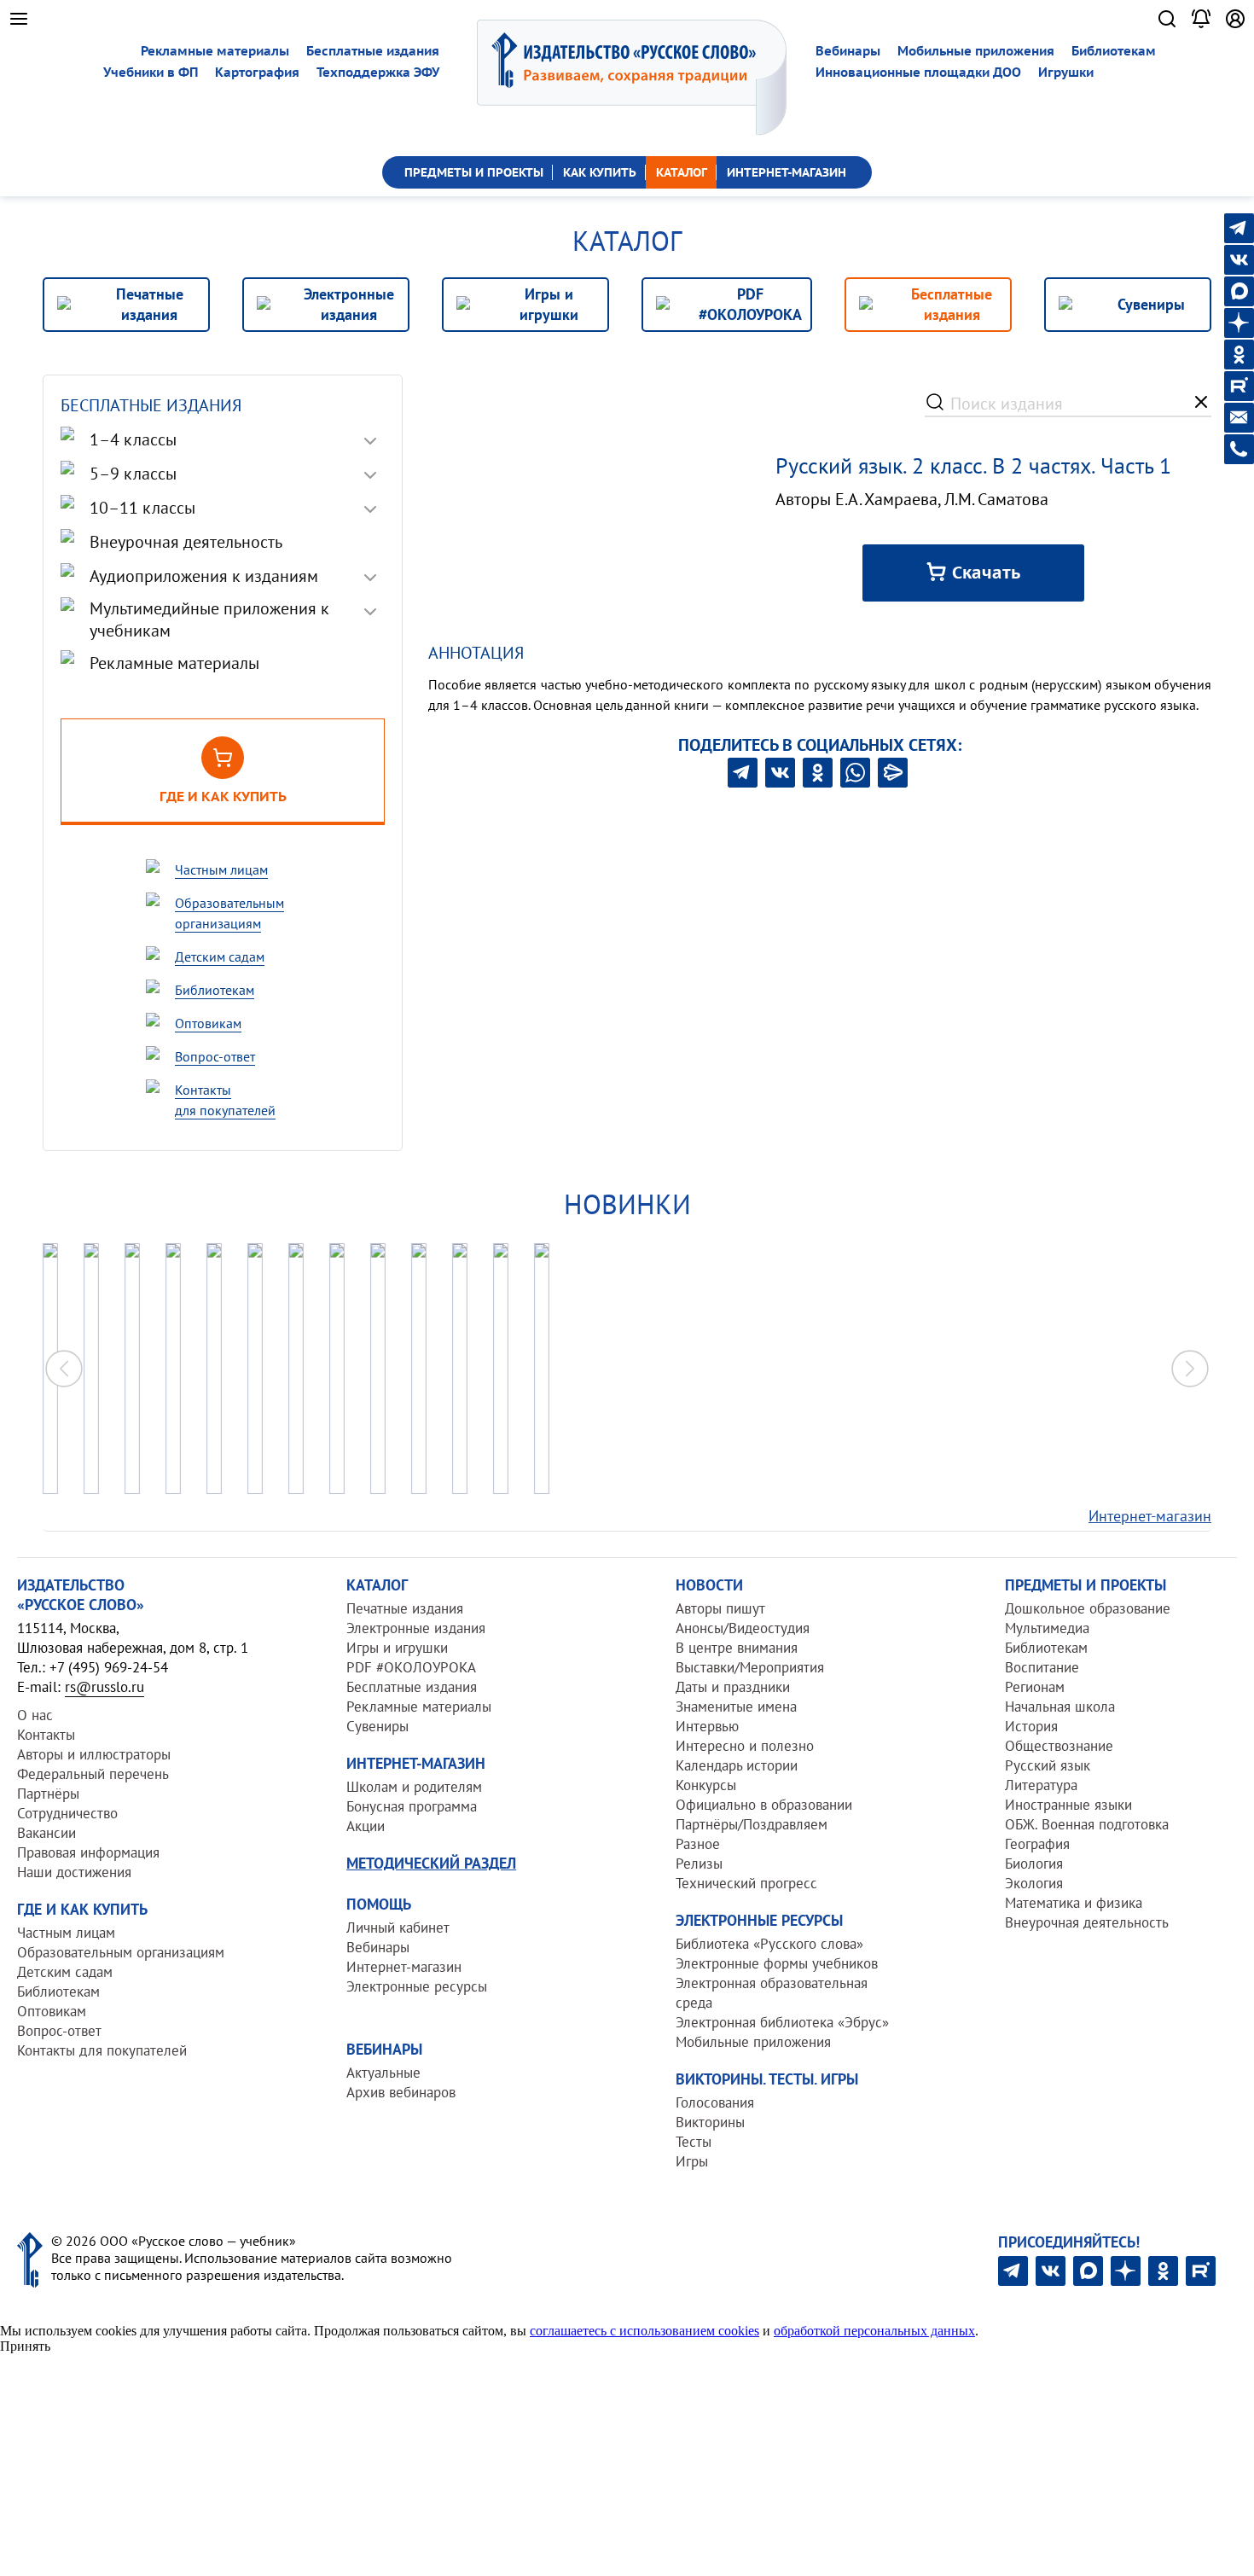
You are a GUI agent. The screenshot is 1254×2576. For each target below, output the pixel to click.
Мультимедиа (1047, 1628)
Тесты (694, 2142)
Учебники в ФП (151, 72)
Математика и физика (1074, 1903)
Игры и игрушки (397, 1648)
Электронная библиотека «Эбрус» (782, 2022)
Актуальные (383, 2073)
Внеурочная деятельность (1087, 1922)
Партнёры (48, 1794)
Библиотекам (1114, 51)
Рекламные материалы (215, 51)
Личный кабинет (398, 1928)
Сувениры (377, 1726)
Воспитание (1042, 1667)
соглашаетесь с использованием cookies (644, 2331)
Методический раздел (431, 1863)
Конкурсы (706, 1785)
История (1031, 1726)
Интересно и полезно (745, 1746)
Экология (1034, 1883)
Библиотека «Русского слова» (769, 1944)
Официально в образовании (764, 1805)
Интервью (707, 1726)
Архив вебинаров (401, 2092)
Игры (692, 2161)
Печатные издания (405, 1608)
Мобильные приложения (976, 51)
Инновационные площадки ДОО (918, 72)
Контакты (46, 1735)
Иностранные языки (1068, 1805)
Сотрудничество (67, 1813)
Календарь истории (737, 1765)
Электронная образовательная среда (772, 1993)
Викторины (710, 2122)
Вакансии (46, 1833)
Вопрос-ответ (59, 2031)
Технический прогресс (746, 1883)
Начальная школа (1060, 1707)
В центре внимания (737, 1648)
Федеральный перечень (93, 1774)
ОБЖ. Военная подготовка (1087, 1824)
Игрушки (1066, 72)
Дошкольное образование (1088, 1608)
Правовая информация (88, 1852)
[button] (1190, 1369)
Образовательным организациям (121, 1952)
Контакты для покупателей (102, 2050)
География (1037, 1844)
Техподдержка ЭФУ (378, 72)
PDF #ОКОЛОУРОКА (411, 1667)
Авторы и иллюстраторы (94, 1754)
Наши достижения (74, 1872)
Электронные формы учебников (777, 1963)
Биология (1034, 1864)
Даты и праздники (733, 1687)
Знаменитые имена (736, 1707)
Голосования (715, 2102)
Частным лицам (66, 1933)
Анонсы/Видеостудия (743, 1628)
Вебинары (848, 51)
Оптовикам (52, 2011)
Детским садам (65, 1972)
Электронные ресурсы (417, 1986)
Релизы (699, 1864)
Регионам (1035, 1687)
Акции (366, 1826)
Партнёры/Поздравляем (752, 1824)
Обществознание (1059, 1746)
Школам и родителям (414, 1787)
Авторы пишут (720, 1608)
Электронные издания (416, 1628)
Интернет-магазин (1150, 1516)
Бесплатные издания (373, 51)
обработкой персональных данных (874, 2331)
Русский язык (1048, 1765)
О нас (35, 1715)
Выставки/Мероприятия (750, 1667)
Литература (1041, 1785)
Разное (698, 1844)
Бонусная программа (412, 1806)
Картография (257, 72)
